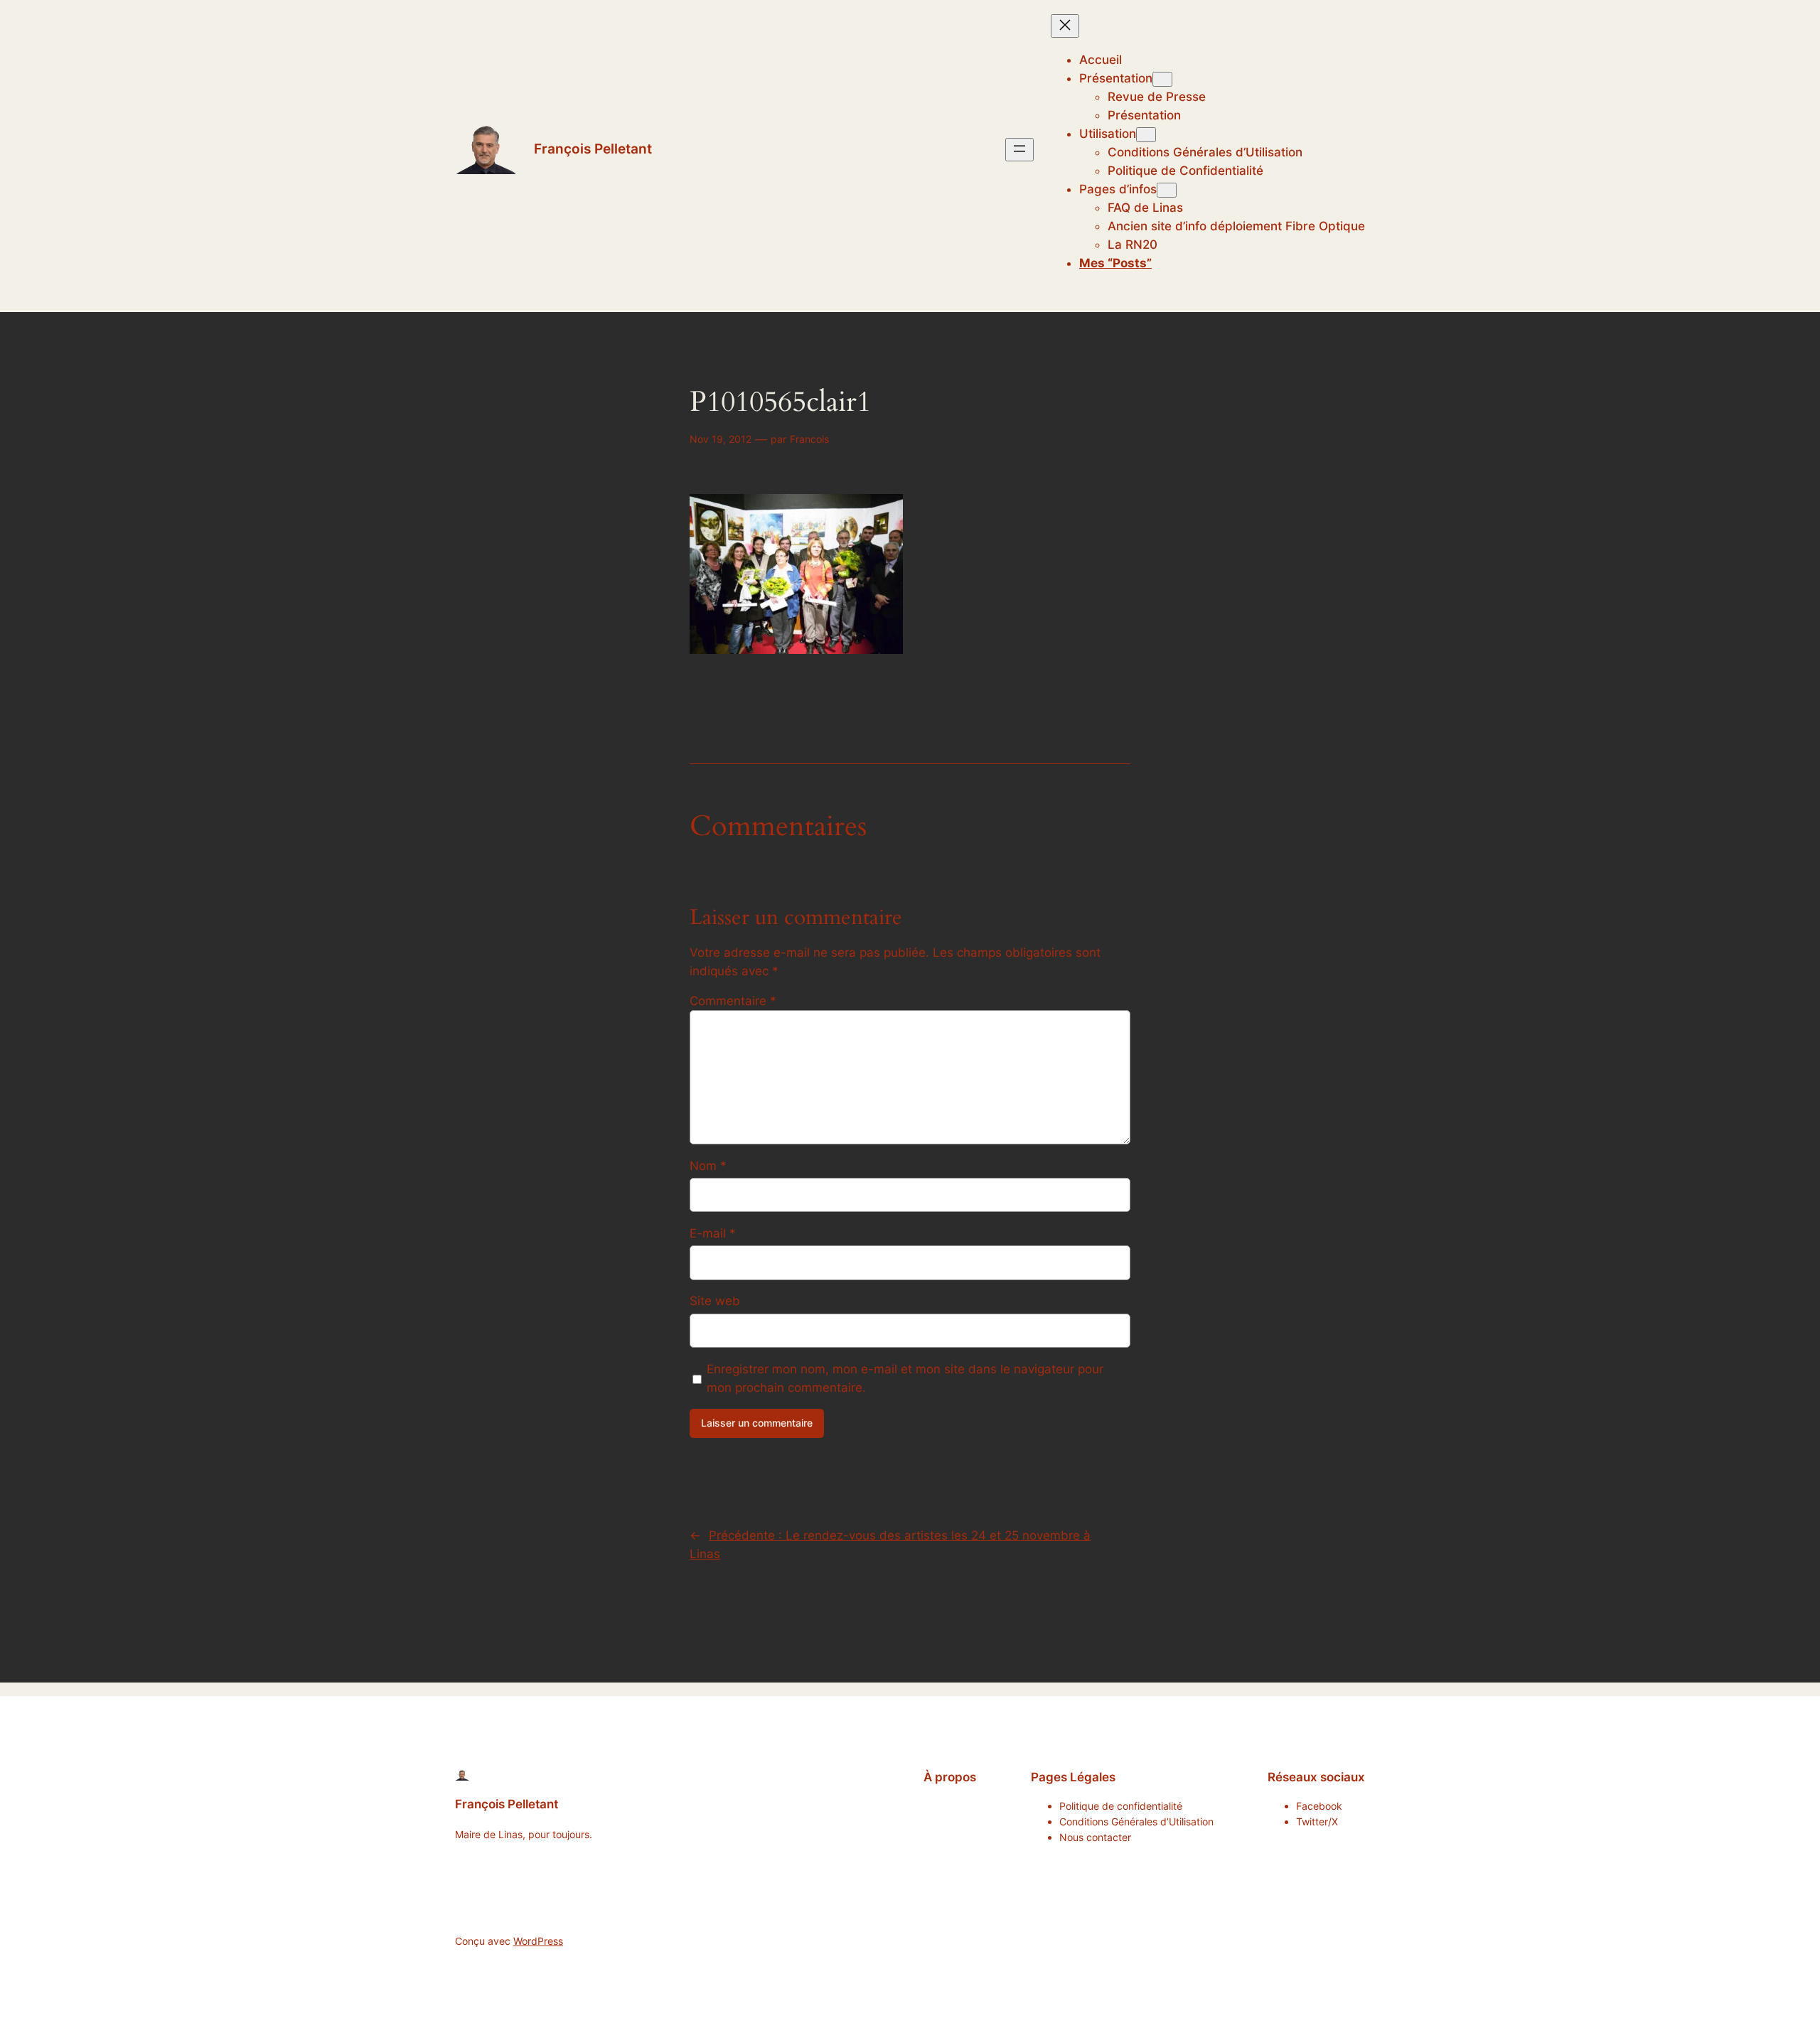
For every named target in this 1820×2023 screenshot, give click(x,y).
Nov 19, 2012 (721, 439)
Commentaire (733, 1001)
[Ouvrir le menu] (1019, 150)
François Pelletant (593, 149)
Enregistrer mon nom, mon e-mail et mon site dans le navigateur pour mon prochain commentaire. (905, 1378)
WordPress (538, 1941)
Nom (708, 1166)
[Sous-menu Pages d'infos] (1167, 190)
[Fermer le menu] (1065, 26)
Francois (809, 439)
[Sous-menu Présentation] (1162, 79)
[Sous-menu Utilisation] (1146, 135)
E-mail (713, 1233)
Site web (715, 1301)
